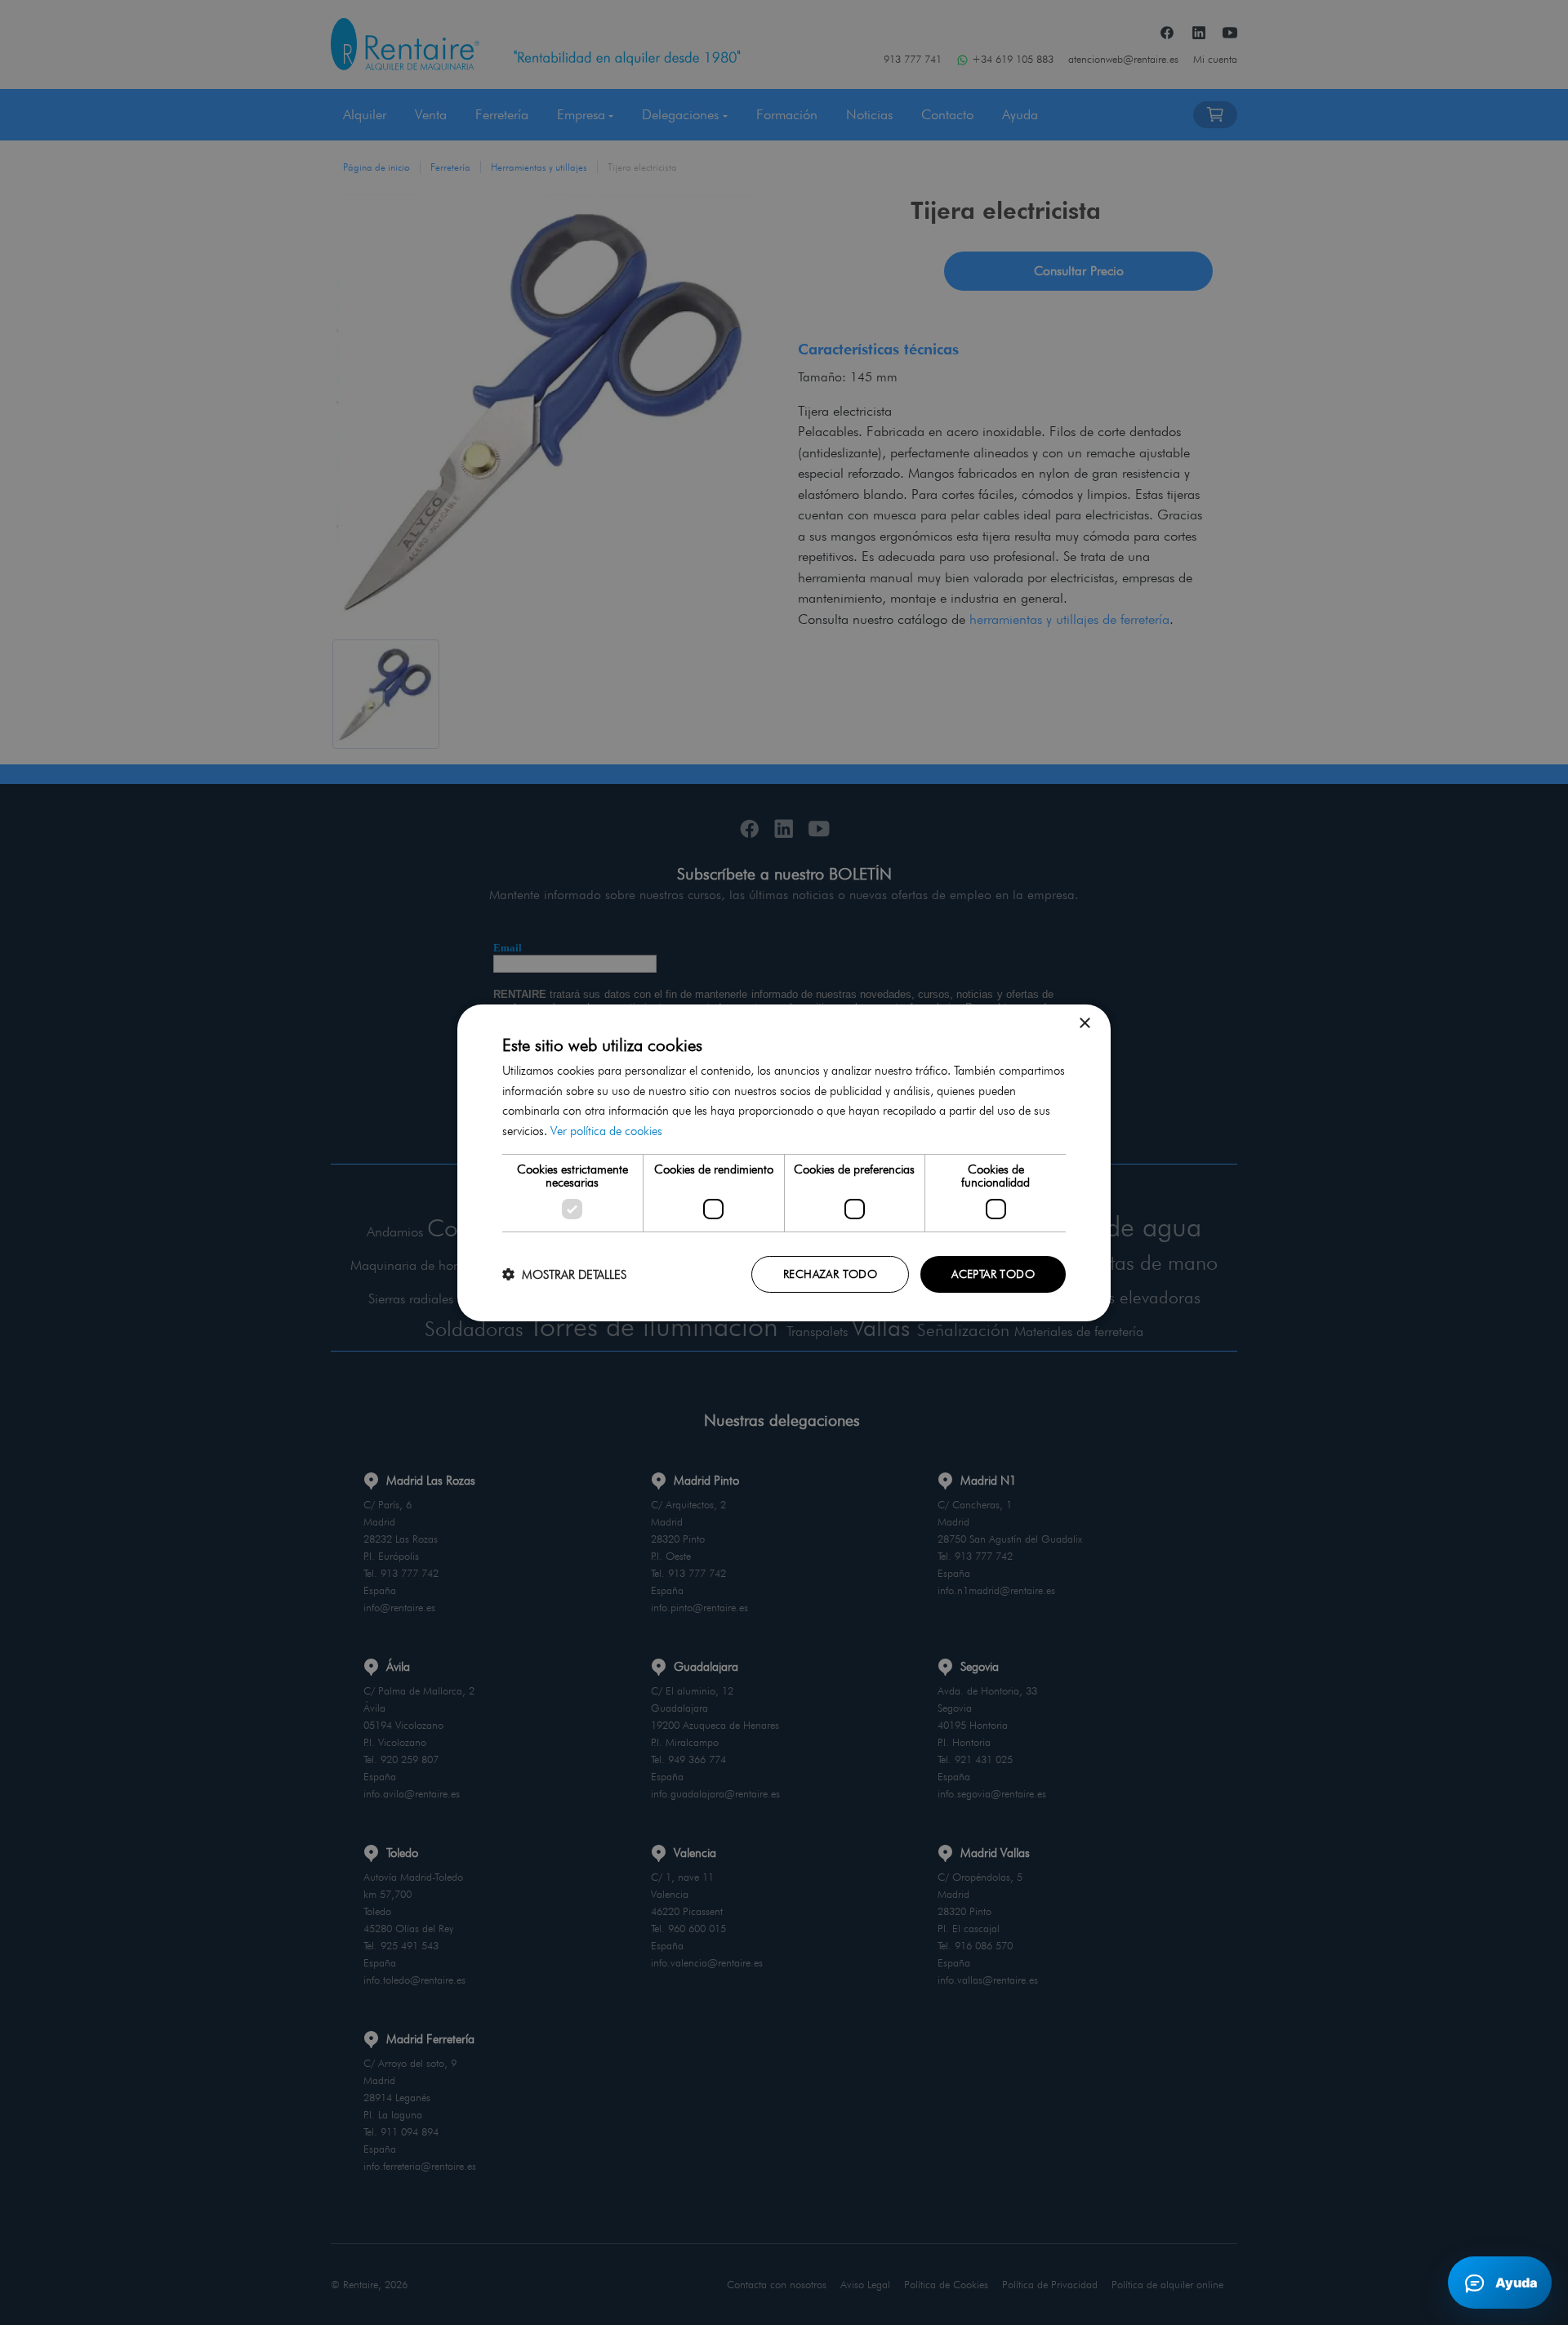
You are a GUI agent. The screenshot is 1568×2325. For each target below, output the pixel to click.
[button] (564, 1274)
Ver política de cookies (606, 1131)
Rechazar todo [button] (830, 1274)
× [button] (1084, 1023)
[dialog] (784, 1162)
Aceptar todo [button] (993, 1274)
